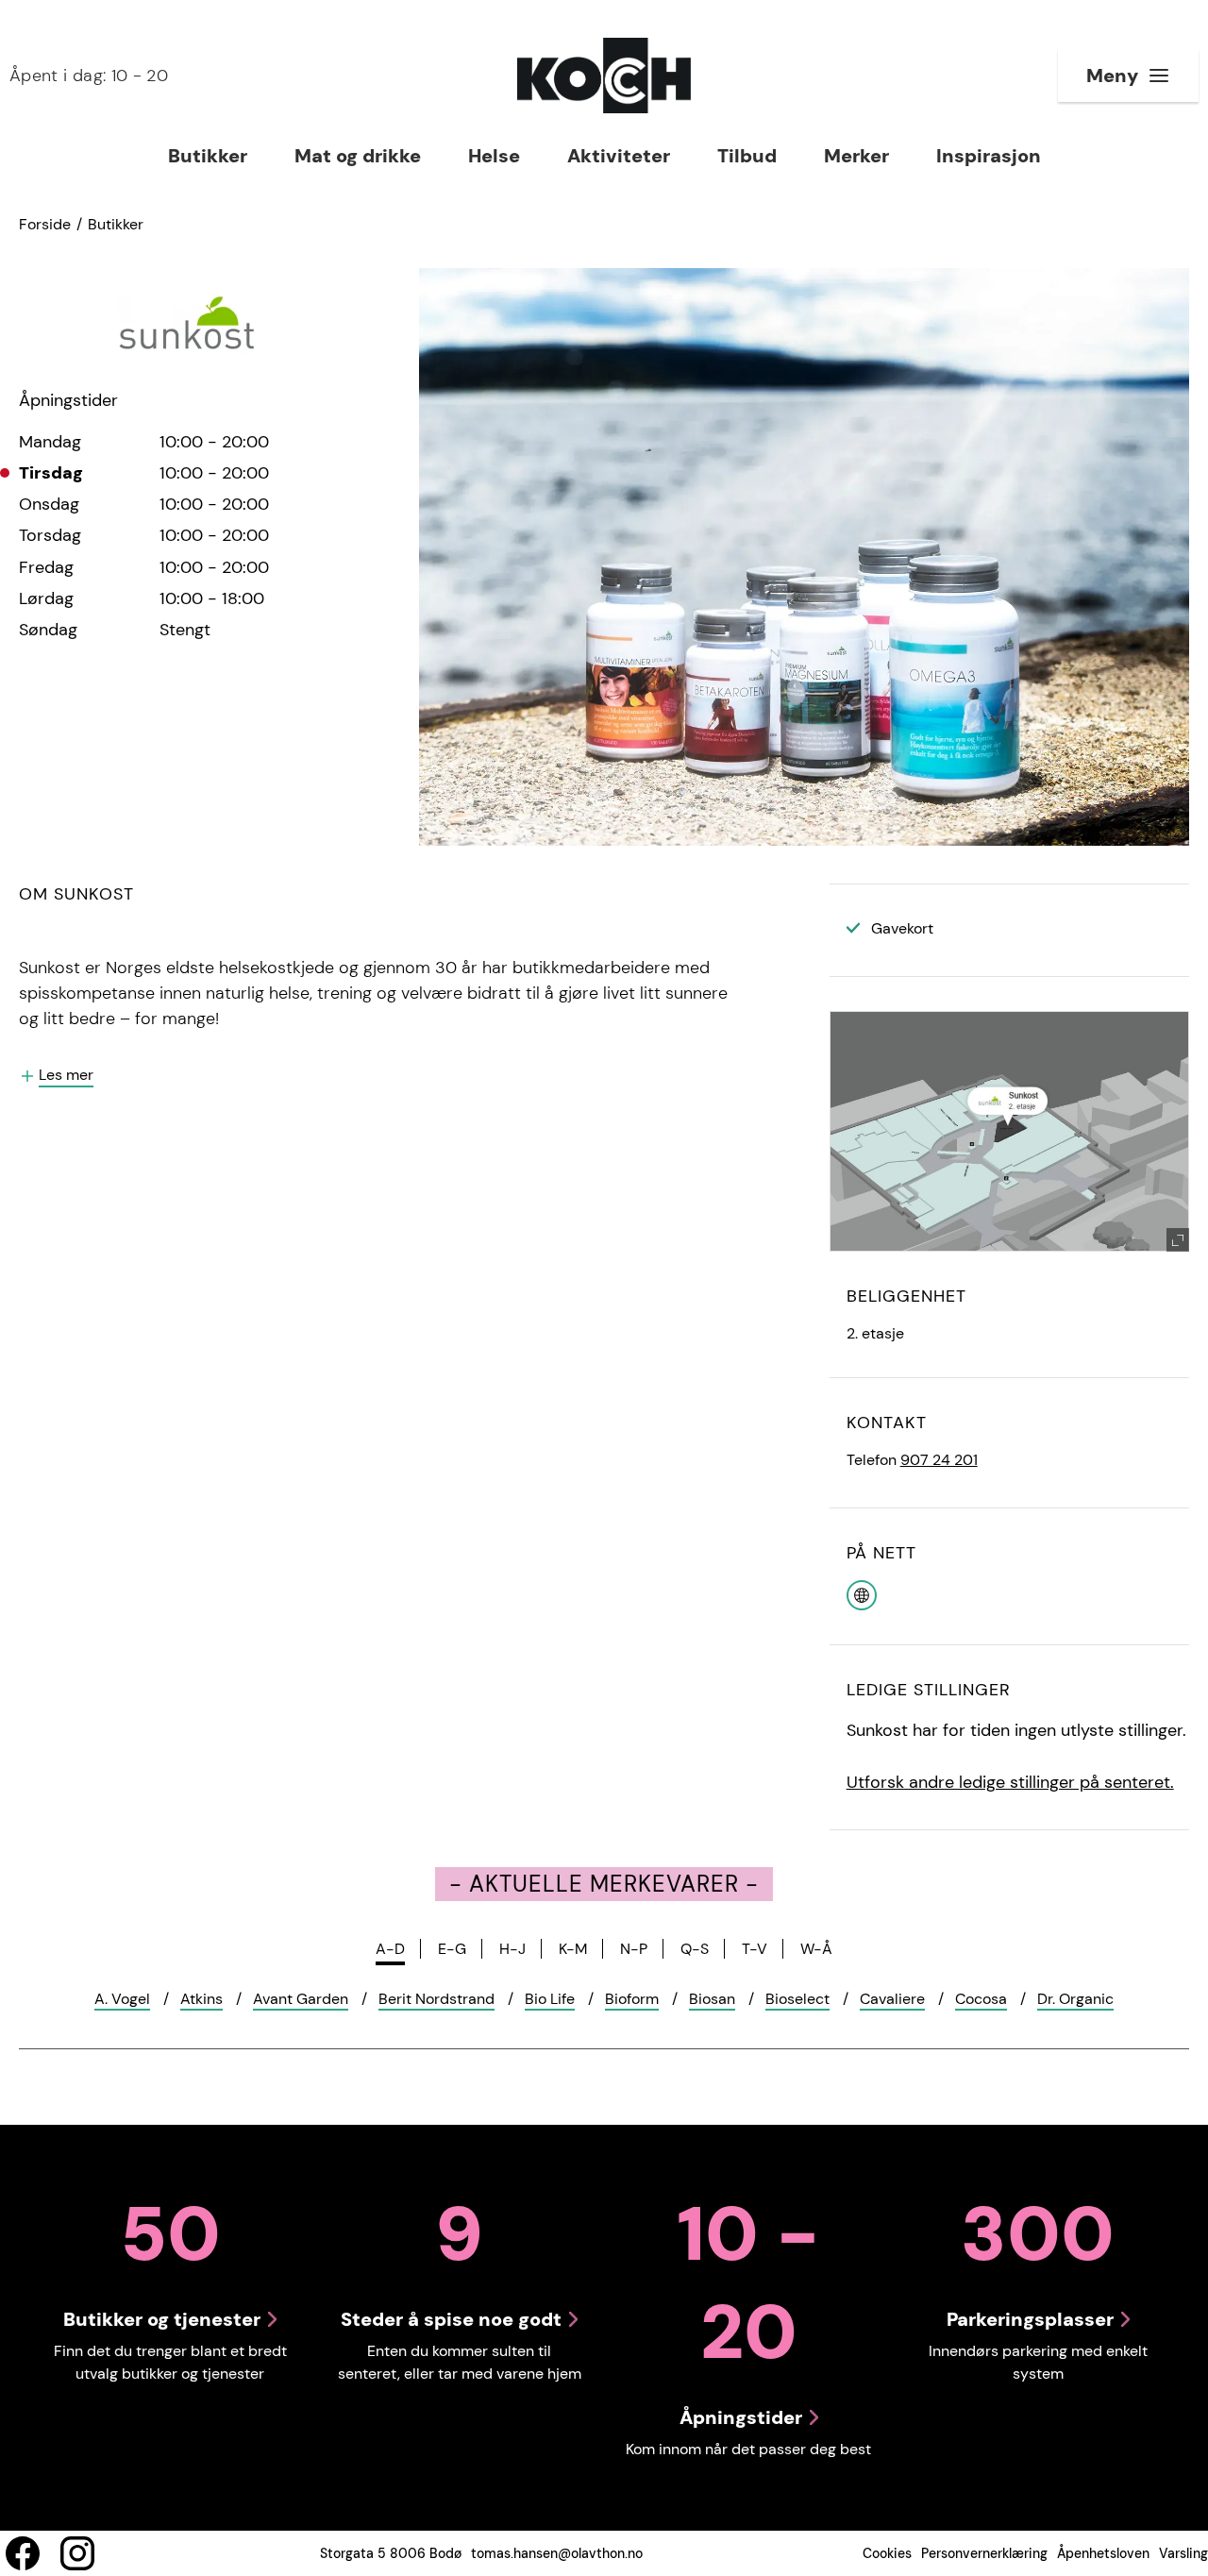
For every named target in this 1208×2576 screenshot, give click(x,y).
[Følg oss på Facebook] (23, 2553)
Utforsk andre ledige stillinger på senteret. (1010, 1782)
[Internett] (862, 1594)
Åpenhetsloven (1103, 2553)
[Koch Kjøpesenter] (604, 76)
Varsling (1183, 2553)
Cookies (887, 2553)
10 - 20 (89, 76)
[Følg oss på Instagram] (77, 2553)
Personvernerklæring (984, 2553)
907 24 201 (939, 1460)
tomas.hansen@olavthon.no (557, 2553)
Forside (45, 224)
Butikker (116, 224)
